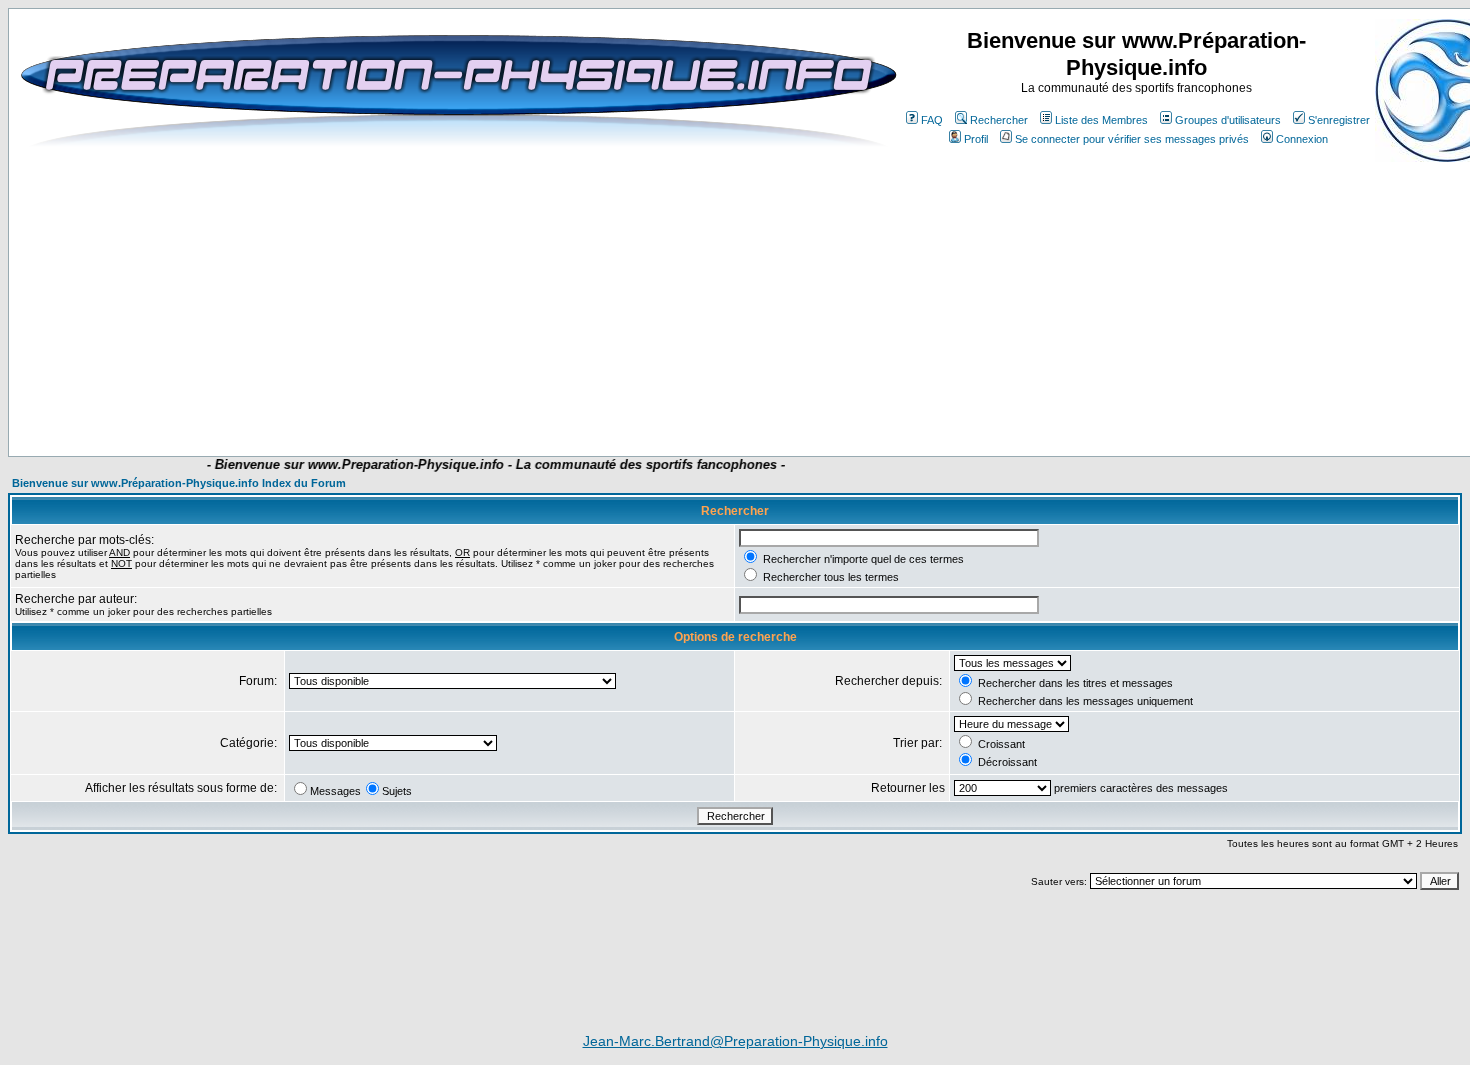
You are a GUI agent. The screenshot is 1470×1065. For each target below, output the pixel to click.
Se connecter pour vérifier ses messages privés (1132, 139)
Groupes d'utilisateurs (1228, 120)
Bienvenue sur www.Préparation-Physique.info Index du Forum (179, 483)
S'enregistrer (1339, 120)
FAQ (932, 120)
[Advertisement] (417, 397)
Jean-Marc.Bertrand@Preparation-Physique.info (735, 1041)
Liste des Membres (1101, 120)
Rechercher (999, 120)
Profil (976, 139)
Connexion (1302, 139)
